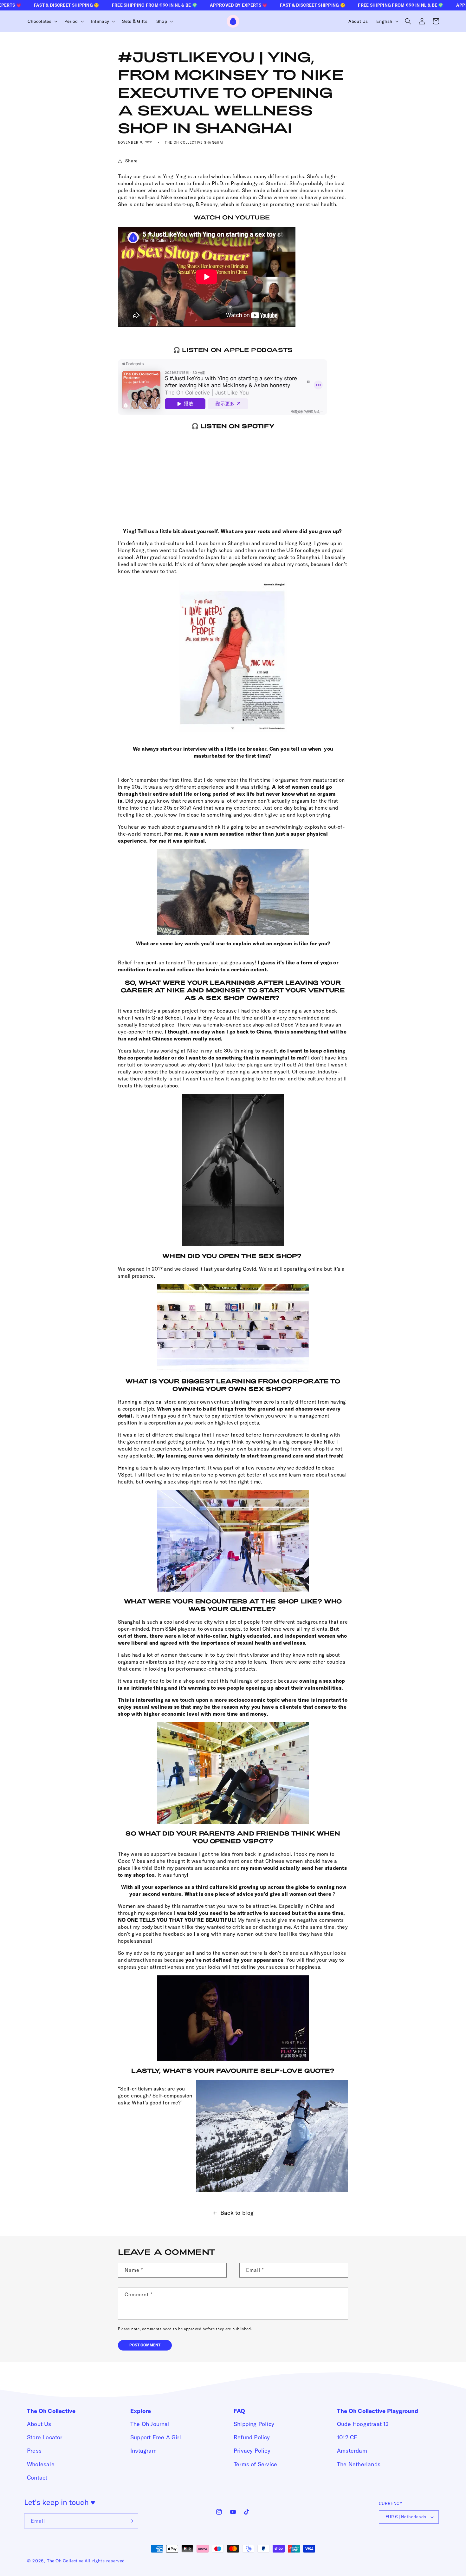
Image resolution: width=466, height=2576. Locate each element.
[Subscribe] (131, 2521)
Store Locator (45, 2437)
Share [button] (131, 161)
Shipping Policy (254, 2424)
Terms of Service (255, 2464)
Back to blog (237, 2213)
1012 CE (347, 2437)
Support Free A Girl (156, 2437)
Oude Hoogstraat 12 (363, 2424)
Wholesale (41, 2464)
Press (34, 2451)
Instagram (143, 2451)
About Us (39, 2424)
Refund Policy (252, 2437)
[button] (42, 21)
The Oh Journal (150, 2424)
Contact (37, 2478)
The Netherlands (359, 2464)
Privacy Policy (252, 2451)
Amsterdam (352, 2451)
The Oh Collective (65, 2561)
